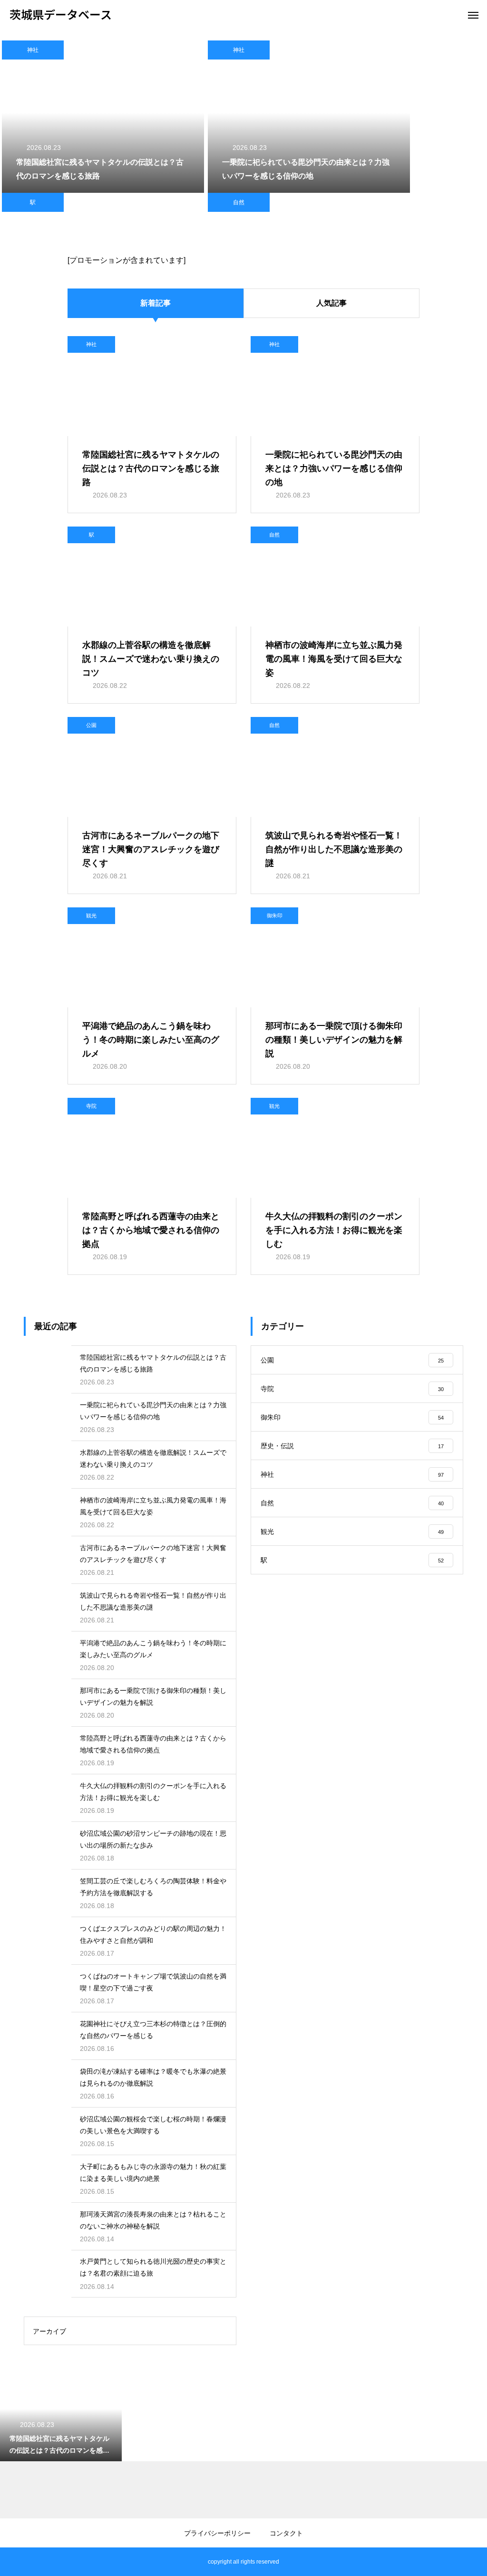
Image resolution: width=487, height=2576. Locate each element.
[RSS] (17, 2562)
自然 (239, 202)
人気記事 (331, 303)
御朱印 (275, 915)
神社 (33, 50)
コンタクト (286, 2533)
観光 (91, 915)
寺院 (91, 1106)
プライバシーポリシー (217, 2533)
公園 (91, 725)
